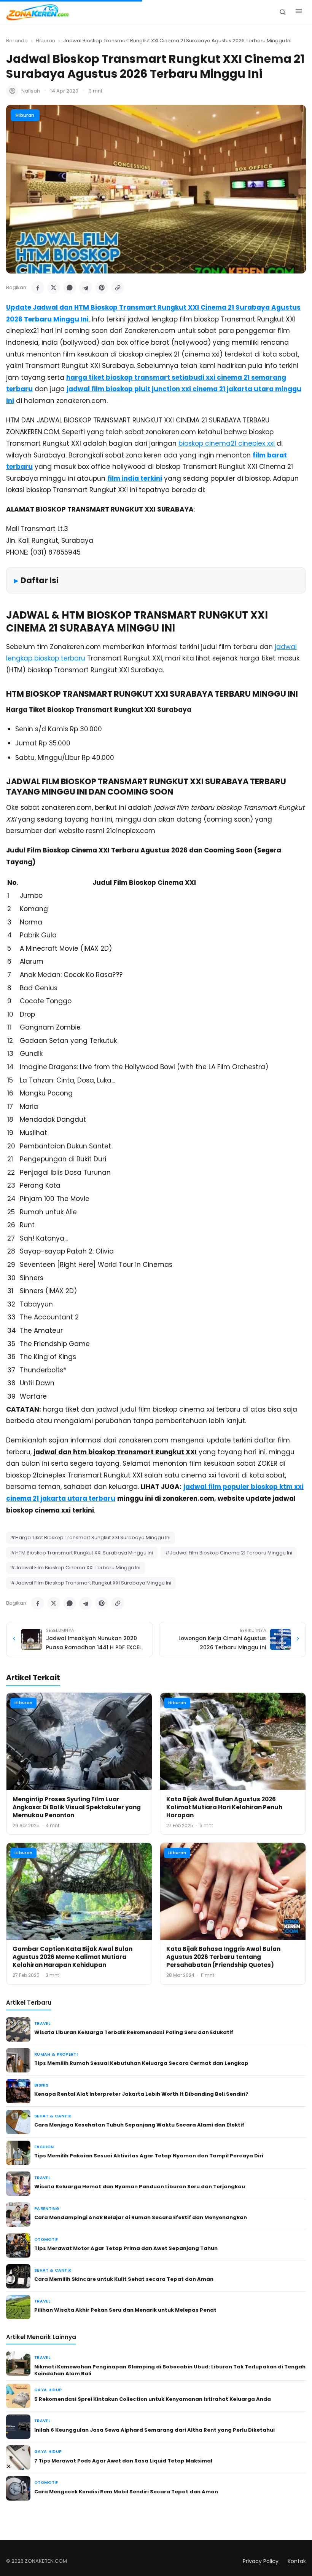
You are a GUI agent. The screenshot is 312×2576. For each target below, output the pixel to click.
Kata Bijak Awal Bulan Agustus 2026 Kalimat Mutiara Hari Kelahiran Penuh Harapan (224, 1807)
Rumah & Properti (56, 2054)
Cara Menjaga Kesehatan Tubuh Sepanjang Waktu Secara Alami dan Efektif (139, 2125)
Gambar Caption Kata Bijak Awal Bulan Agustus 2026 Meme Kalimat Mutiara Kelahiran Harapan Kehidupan (72, 1957)
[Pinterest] (102, 288)
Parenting (47, 2209)
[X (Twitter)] (54, 288)
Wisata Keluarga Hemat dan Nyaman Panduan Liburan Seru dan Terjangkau (140, 2187)
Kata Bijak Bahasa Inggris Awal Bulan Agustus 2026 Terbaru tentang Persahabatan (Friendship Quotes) (223, 1957)
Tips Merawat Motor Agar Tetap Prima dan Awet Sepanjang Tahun (126, 2248)
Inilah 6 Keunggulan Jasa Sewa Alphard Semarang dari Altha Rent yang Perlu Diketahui (154, 2430)
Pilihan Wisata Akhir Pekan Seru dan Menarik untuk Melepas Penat (125, 2310)
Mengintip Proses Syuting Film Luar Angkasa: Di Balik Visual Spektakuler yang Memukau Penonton (77, 1807)
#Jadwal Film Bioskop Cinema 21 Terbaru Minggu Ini (229, 1553)
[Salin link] (118, 288)
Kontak (297, 2561)
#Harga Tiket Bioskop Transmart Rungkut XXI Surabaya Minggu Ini (91, 1537)
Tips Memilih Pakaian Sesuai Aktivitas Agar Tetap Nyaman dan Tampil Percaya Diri (149, 2156)
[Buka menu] (299, 12)
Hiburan (45, 41)
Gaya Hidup (48, 2390)
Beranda (17, 41)
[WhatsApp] (70, 288)
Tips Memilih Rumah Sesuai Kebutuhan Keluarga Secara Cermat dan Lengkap (141, 2063)
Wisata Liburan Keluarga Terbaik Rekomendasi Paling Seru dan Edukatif (134, 2032)
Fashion (44, 2147)
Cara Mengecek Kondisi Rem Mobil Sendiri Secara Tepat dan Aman (126, 2492)
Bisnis (41, 2085)
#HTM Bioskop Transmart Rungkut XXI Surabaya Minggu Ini (82, 1553)
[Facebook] (38, 288)
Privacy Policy (261, 2561)
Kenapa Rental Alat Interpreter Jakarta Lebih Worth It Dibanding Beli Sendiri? (141, 2094)
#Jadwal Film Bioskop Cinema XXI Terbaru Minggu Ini (76, 1568)
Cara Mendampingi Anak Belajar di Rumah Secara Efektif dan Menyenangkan (141, 2217)
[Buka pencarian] (283, 12)
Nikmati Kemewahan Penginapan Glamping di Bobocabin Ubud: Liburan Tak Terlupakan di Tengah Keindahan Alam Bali (170, 2370)
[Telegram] (86, 288)
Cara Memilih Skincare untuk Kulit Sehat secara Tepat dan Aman (124, 2279)
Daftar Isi (40, 580)
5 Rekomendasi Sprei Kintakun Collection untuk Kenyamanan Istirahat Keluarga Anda (153, 2399)
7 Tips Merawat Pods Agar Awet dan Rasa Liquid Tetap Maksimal (123, 2461)
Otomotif (46, 2239)
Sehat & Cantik (53, 2116)
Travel (42, 2024)
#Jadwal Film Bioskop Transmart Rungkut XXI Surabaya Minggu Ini (91, 1583)
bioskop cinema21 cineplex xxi (227, 443)
